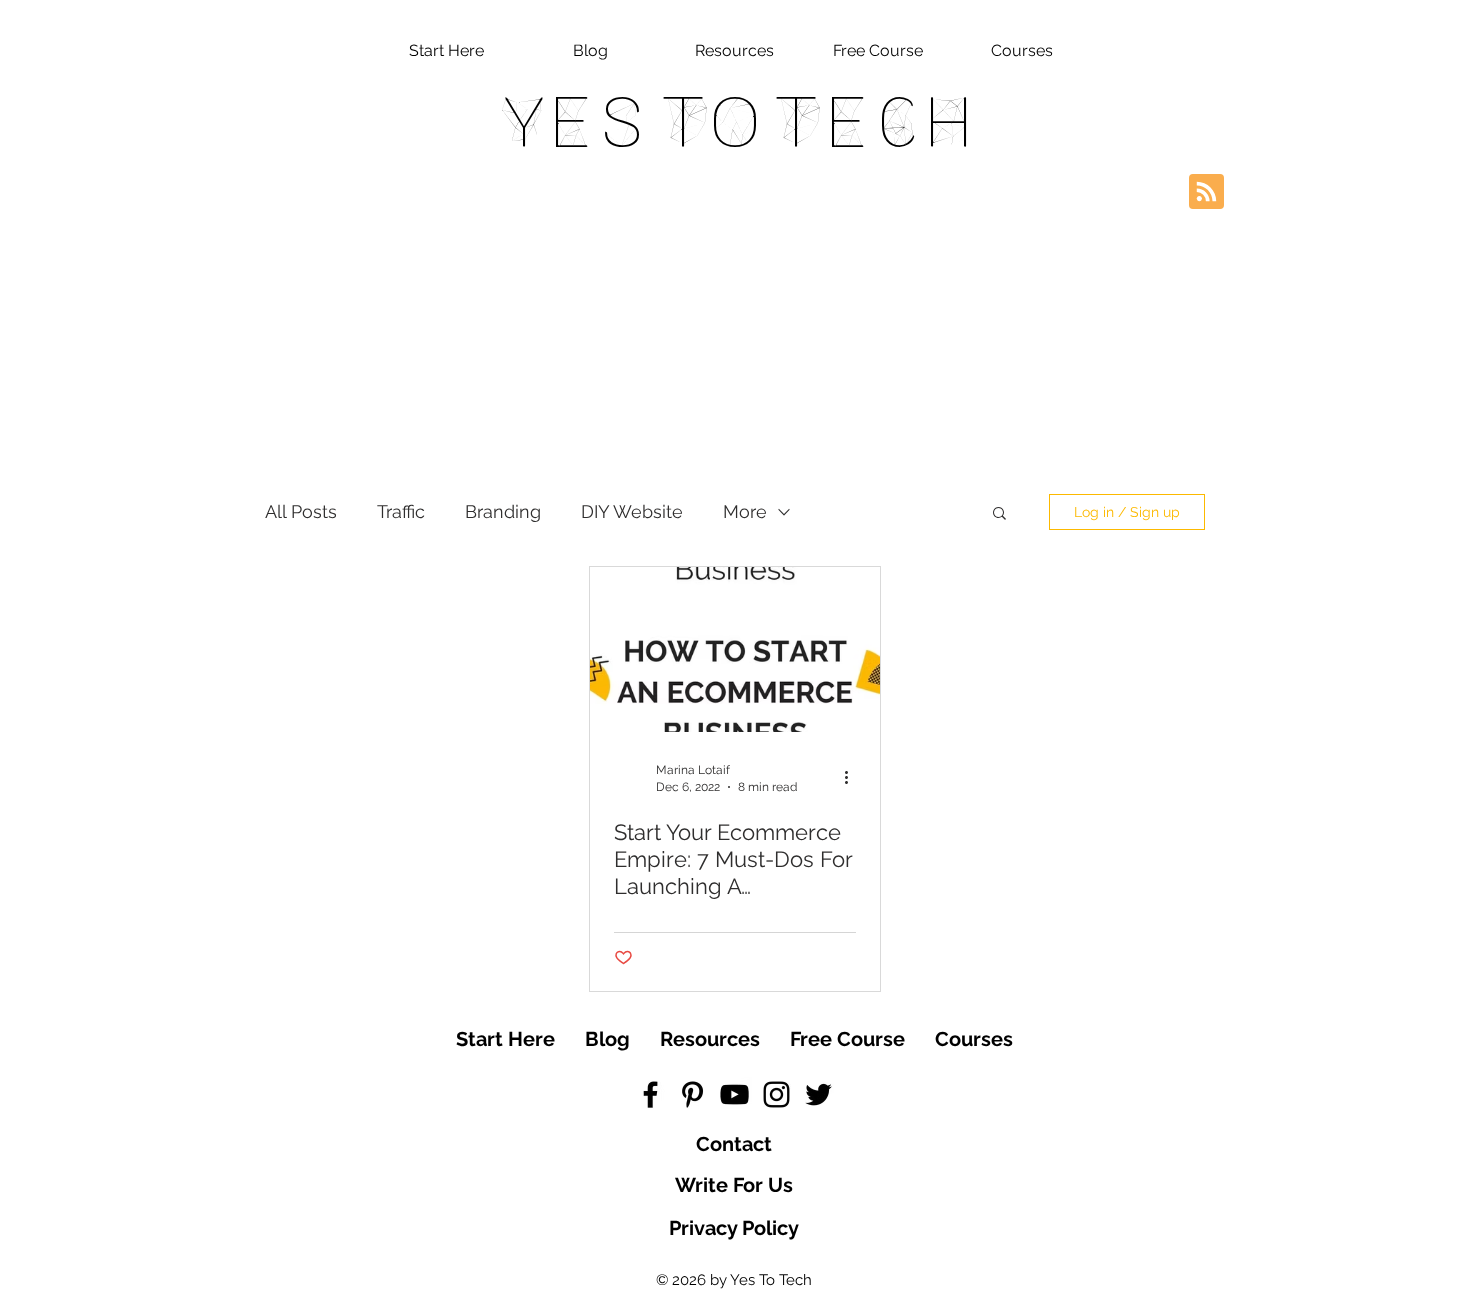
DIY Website (632, 511)
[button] (999, 514)
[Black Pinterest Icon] (692, 1094)
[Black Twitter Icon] (818, 1094)
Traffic (401, 511)
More (745, 511)
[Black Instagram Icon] (776, 1094)
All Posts (301, 511)
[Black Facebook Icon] (650, 1094)
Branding (503, 511)
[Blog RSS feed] (1206, 192)
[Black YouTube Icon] (734, 1094)
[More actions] (853, 777)
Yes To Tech (735, 122)
